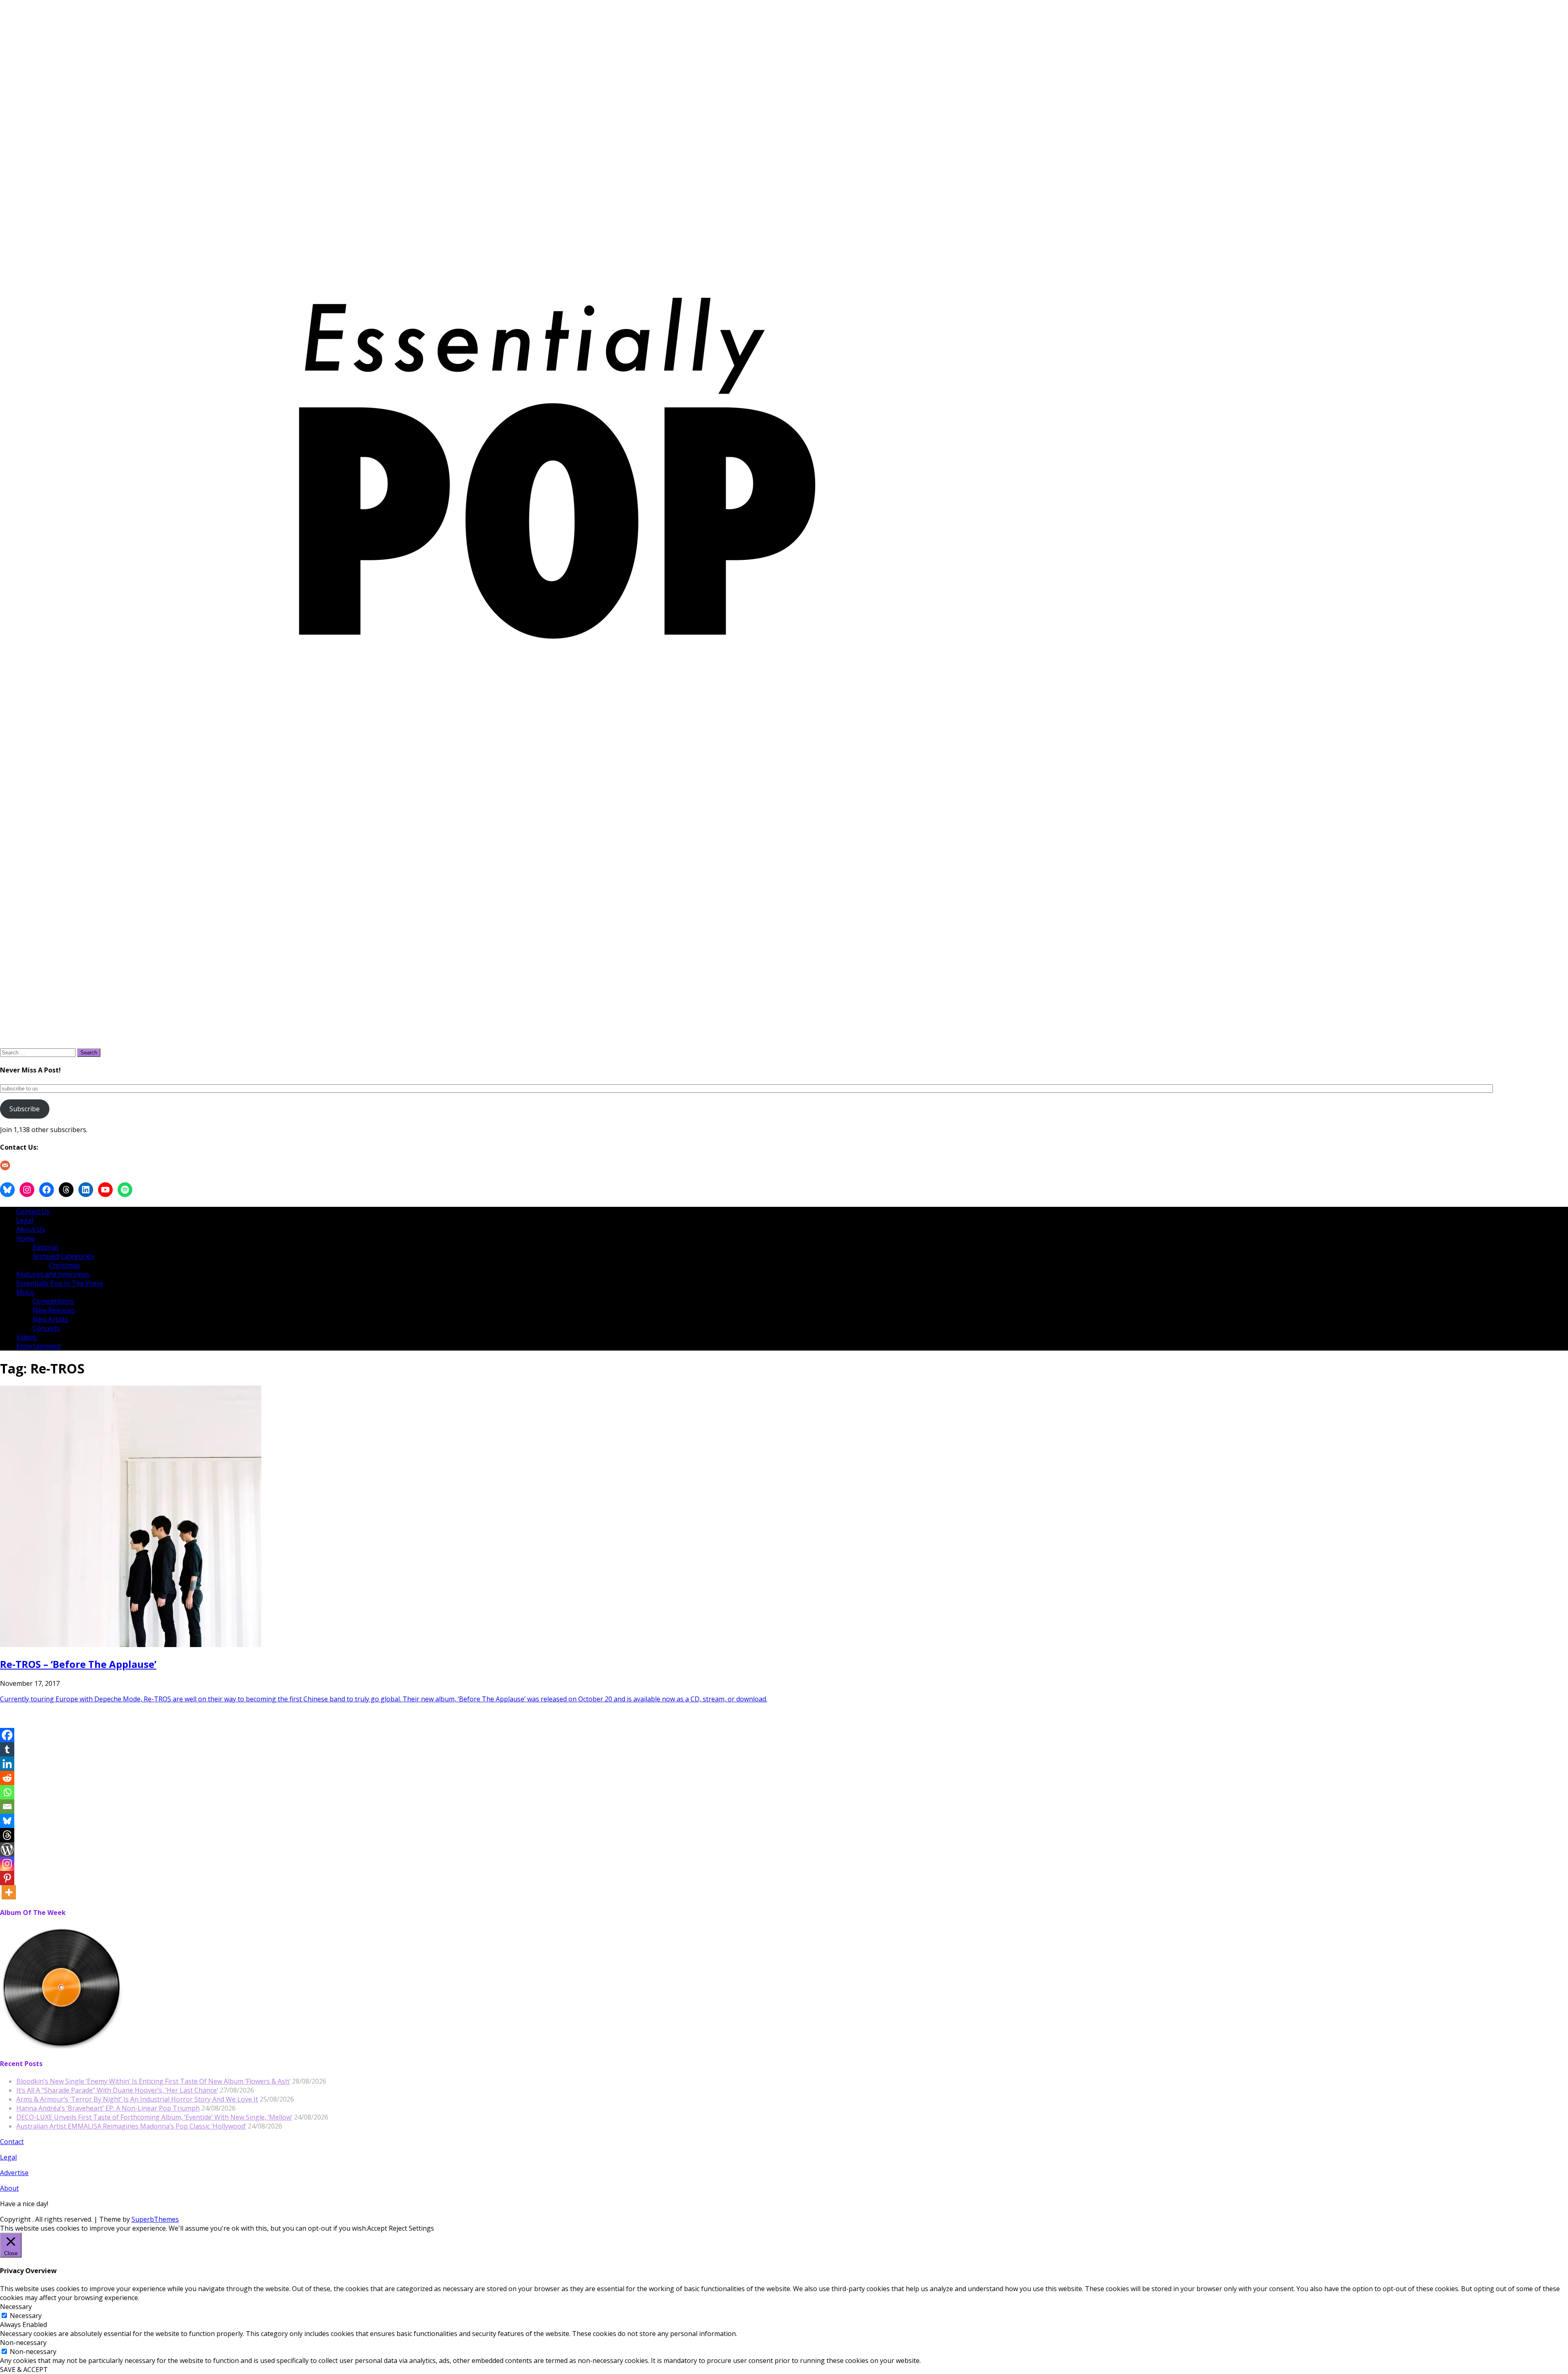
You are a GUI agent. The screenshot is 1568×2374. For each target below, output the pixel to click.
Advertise (14, 2173)
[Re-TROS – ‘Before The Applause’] (131, 1645)
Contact (12, 2142)
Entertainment (39, 1346)
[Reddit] (7, 1778)
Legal (25, 1220)
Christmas (65, 1265)
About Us (31, 1229)
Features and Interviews (53, 1274)
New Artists (50, 1319)
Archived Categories (63, 1256)
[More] (9, 1892)
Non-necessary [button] (23, 2343)
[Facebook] (7, 1735)
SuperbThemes (155, 2219)
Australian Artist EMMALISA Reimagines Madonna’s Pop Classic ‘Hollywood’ (131, 2126)
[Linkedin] (7, 1764)
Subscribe (24, 1109)
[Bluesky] (7, 1821)
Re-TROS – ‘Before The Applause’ (78, 1664)
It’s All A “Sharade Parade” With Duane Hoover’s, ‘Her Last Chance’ (117, 2090)
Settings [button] (421, 2228)
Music (25, 1292)
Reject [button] (398, 2228)
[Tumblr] (7, 1749)
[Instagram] (7, 1864)
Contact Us (33, 1211)
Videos (27, 1337)
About (9, 2188)
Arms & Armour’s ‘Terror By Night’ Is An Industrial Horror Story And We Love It (137, 2099)
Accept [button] (377, 2228)
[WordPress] (7, 1849)
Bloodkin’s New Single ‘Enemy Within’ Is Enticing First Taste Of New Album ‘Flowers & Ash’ (153, 2081)
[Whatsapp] (7, 1792)
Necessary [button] (16, 2307)
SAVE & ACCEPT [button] (24, 2370)
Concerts (46, 1328)
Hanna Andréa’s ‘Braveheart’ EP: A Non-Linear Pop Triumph (108, 2108)
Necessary (26, 2316)
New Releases (54, 1310)
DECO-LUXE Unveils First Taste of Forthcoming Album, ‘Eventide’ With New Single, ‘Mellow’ (154, 2117)
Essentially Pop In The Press (60, 1283)
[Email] (7, 1807)
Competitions (53, 1301)
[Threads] (7, 1835)
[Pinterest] (7, 1878)
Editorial (45, 1247)
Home (26, 1238)
